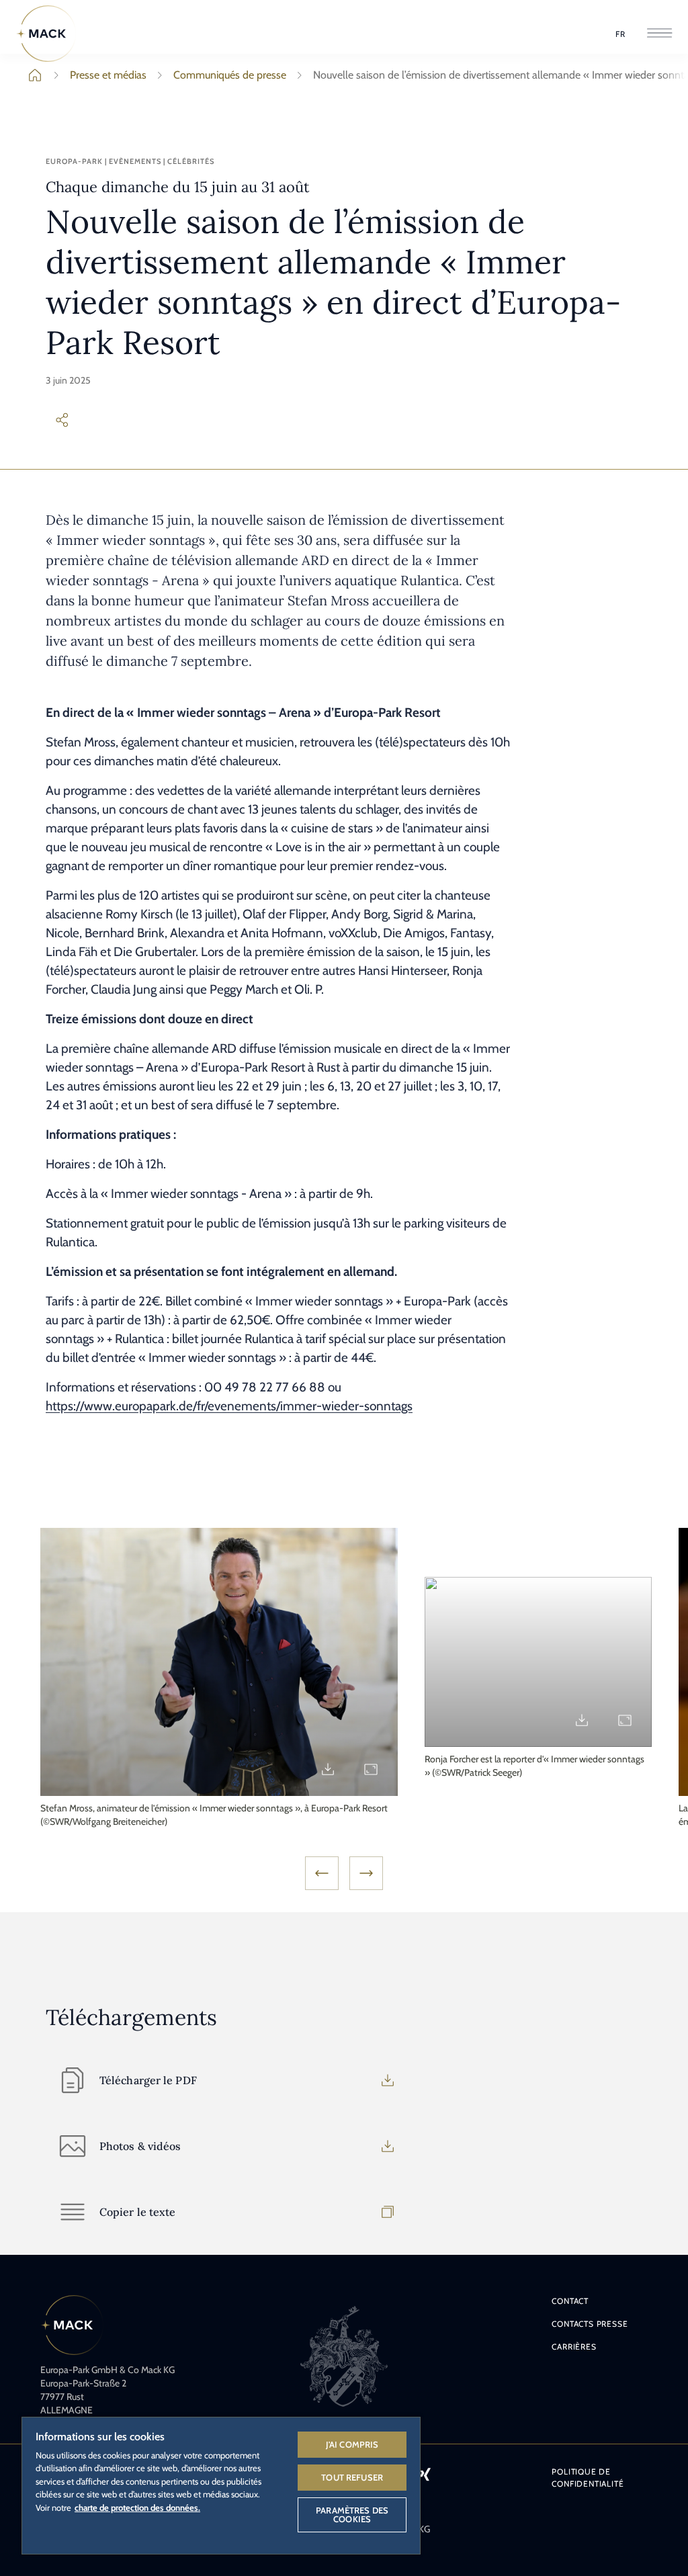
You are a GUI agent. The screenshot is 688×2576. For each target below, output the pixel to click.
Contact (570, 2301)
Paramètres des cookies (352, 2515)
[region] (221, 2485)
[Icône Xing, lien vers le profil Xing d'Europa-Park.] (425, 2474)
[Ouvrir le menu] (659, 34)
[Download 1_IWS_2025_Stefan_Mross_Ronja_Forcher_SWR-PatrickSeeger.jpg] (582, 1720)
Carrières (574, 2347)
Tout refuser (352, 2477)
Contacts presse (590, 2324)
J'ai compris (352, 2444)
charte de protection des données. (137, 2507)
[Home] (46, 34)
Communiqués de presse (230, 75)
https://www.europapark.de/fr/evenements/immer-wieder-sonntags (229, 1406)
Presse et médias (108, 75)
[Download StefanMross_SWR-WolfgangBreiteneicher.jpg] (328, 1769)
